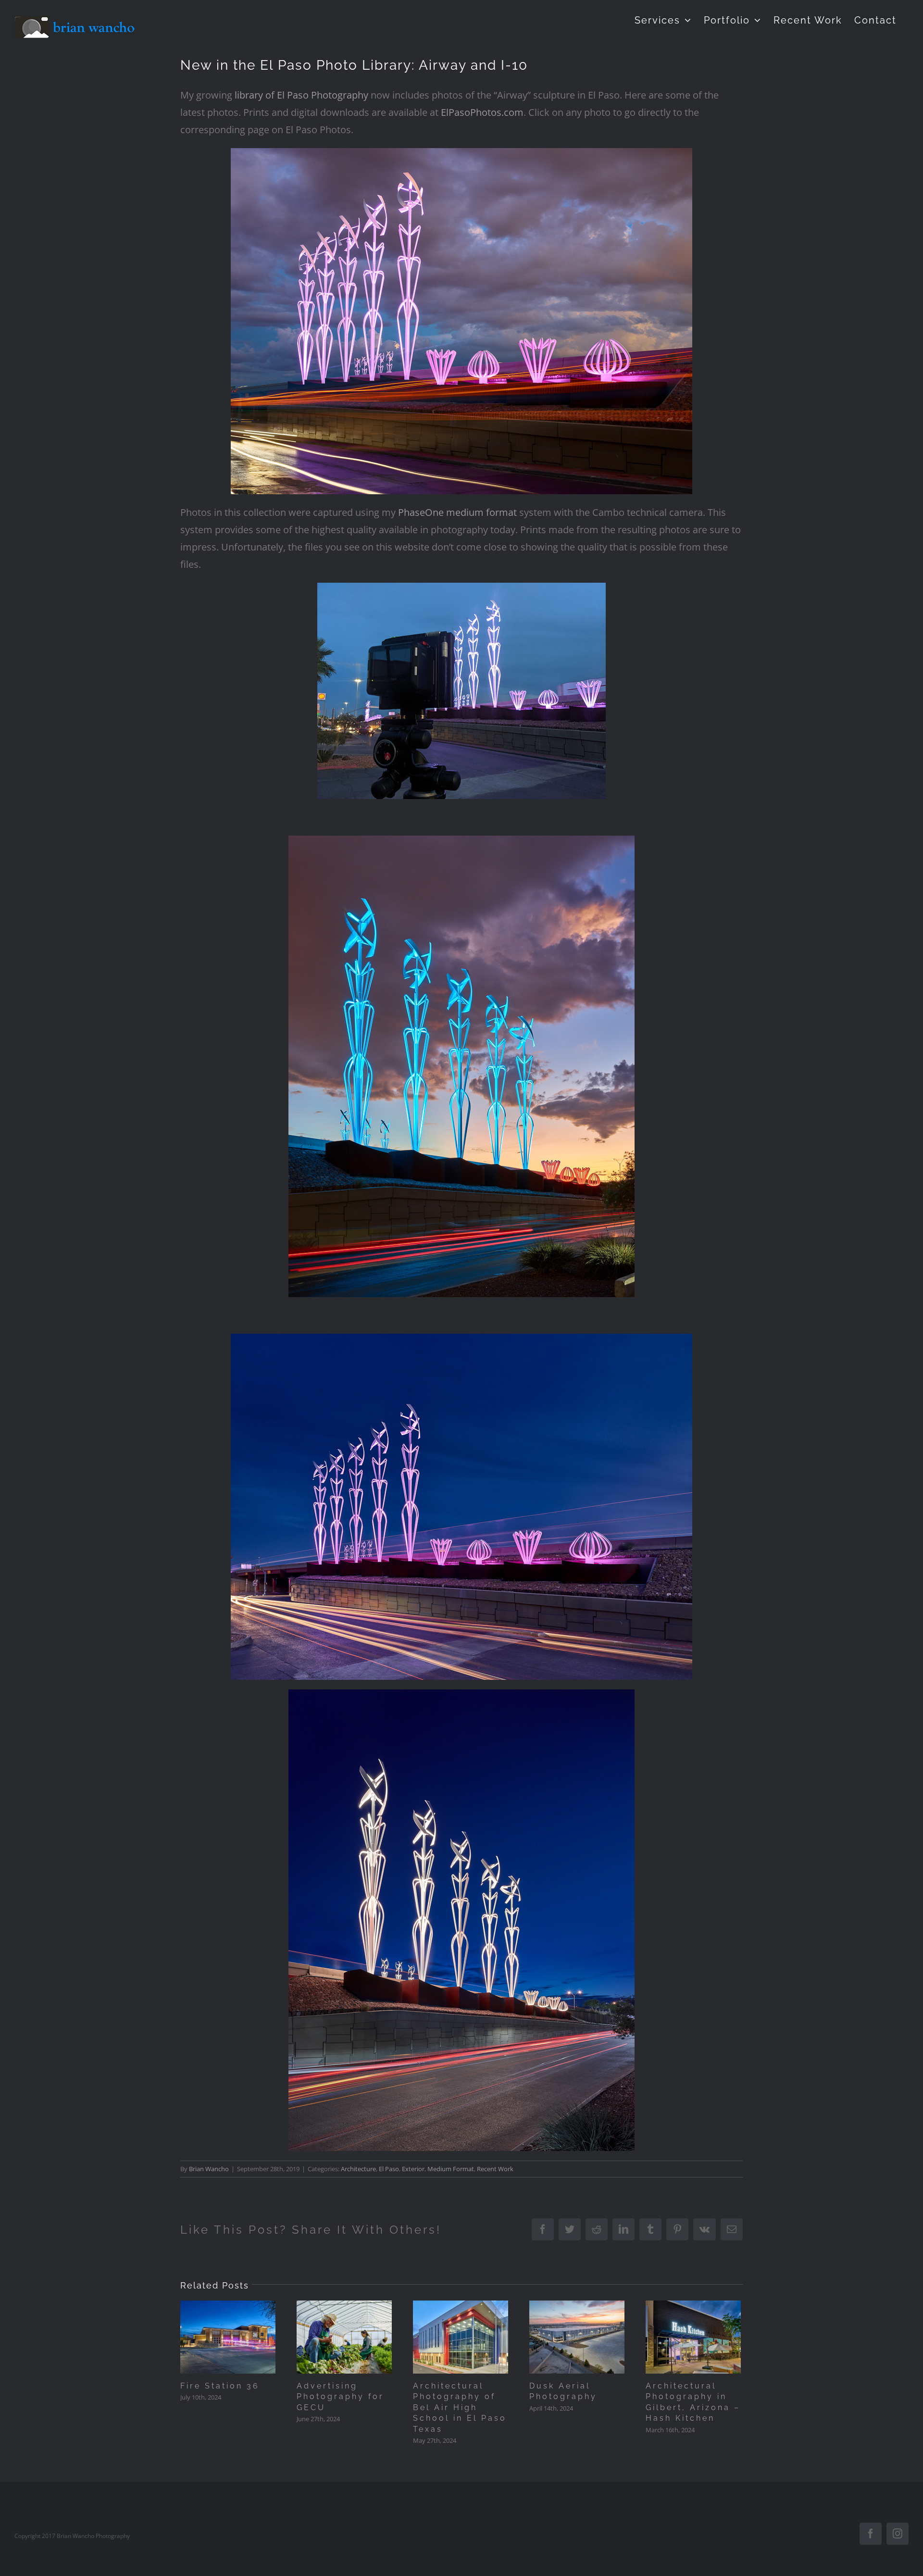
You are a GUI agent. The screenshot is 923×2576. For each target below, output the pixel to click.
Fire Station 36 (220, 2386)
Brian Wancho (209, 2169)
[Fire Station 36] (228, 2337)
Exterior (413, 2169)
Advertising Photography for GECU (340, 2397)
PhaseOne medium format (457, 512)
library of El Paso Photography (301, 95)
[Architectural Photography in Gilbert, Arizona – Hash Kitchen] (693, 2337)
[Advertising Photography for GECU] (344, 2337)
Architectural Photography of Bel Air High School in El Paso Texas (460, 2407)
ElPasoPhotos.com (482, 112)
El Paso (389, 2169)
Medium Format (451, 2169)
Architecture (358, 2169)
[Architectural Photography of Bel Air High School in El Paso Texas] (461, 2337)
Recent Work (495, 2169)
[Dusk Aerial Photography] (577, 2337)
